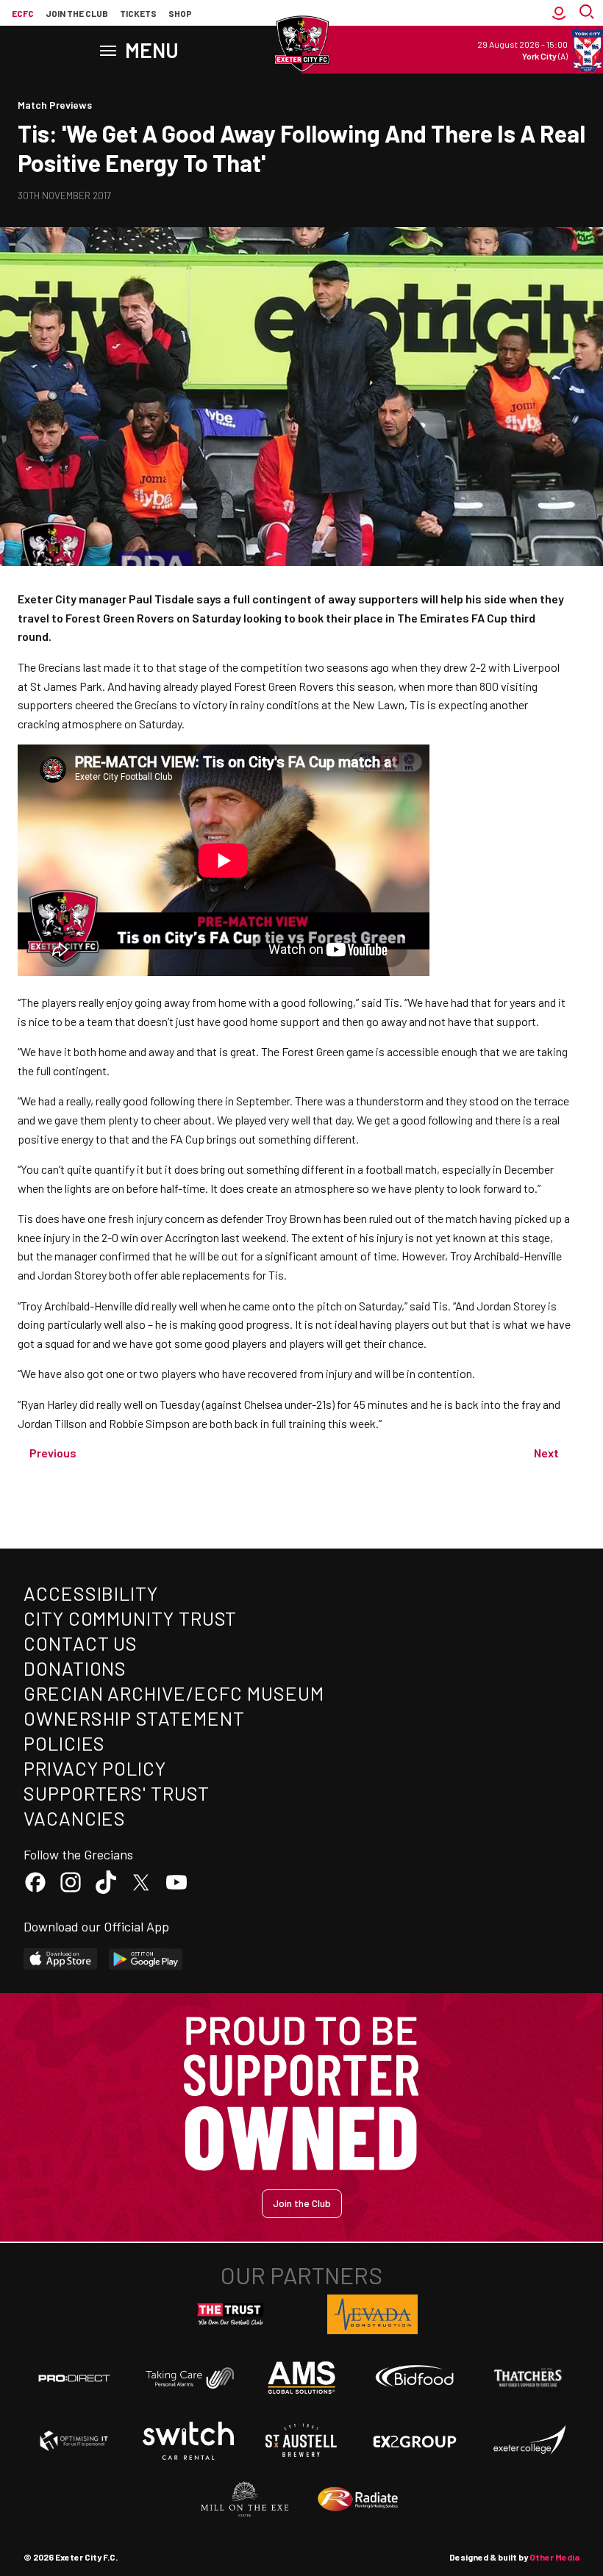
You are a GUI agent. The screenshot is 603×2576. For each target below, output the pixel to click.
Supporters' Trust (117, 1793)
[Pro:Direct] (74, 2378)
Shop (180, 13)
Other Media (554, 2557)
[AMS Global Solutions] (301, 2378)
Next (546, 1453)
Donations (75, 1668)
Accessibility (91, 1593)
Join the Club (302, 2203)
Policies (64, 1743)
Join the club (77, 13)
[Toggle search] (588, 13)
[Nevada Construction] (373, 2314)
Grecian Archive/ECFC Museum (174, 1693)
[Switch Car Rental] (188, 2441)
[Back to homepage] (301, 44)
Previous (53, 1453)
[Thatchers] (529, 2378)
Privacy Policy (95, 1768)
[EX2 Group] (415, 2441)
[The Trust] (231, 2314)
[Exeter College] (529, 2441)
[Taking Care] (188, 2378)
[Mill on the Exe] (245, 2500)
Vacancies (75, 1818)
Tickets (138, 13)
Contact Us (81, 1643)
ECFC (23, 13)
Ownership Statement (134, 1718)
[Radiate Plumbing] (358, 2500)
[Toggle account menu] (559, 13)
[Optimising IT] (74, 2441)
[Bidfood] (415, 2378)
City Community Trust (130, 1618)
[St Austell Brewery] (301, 2441)
